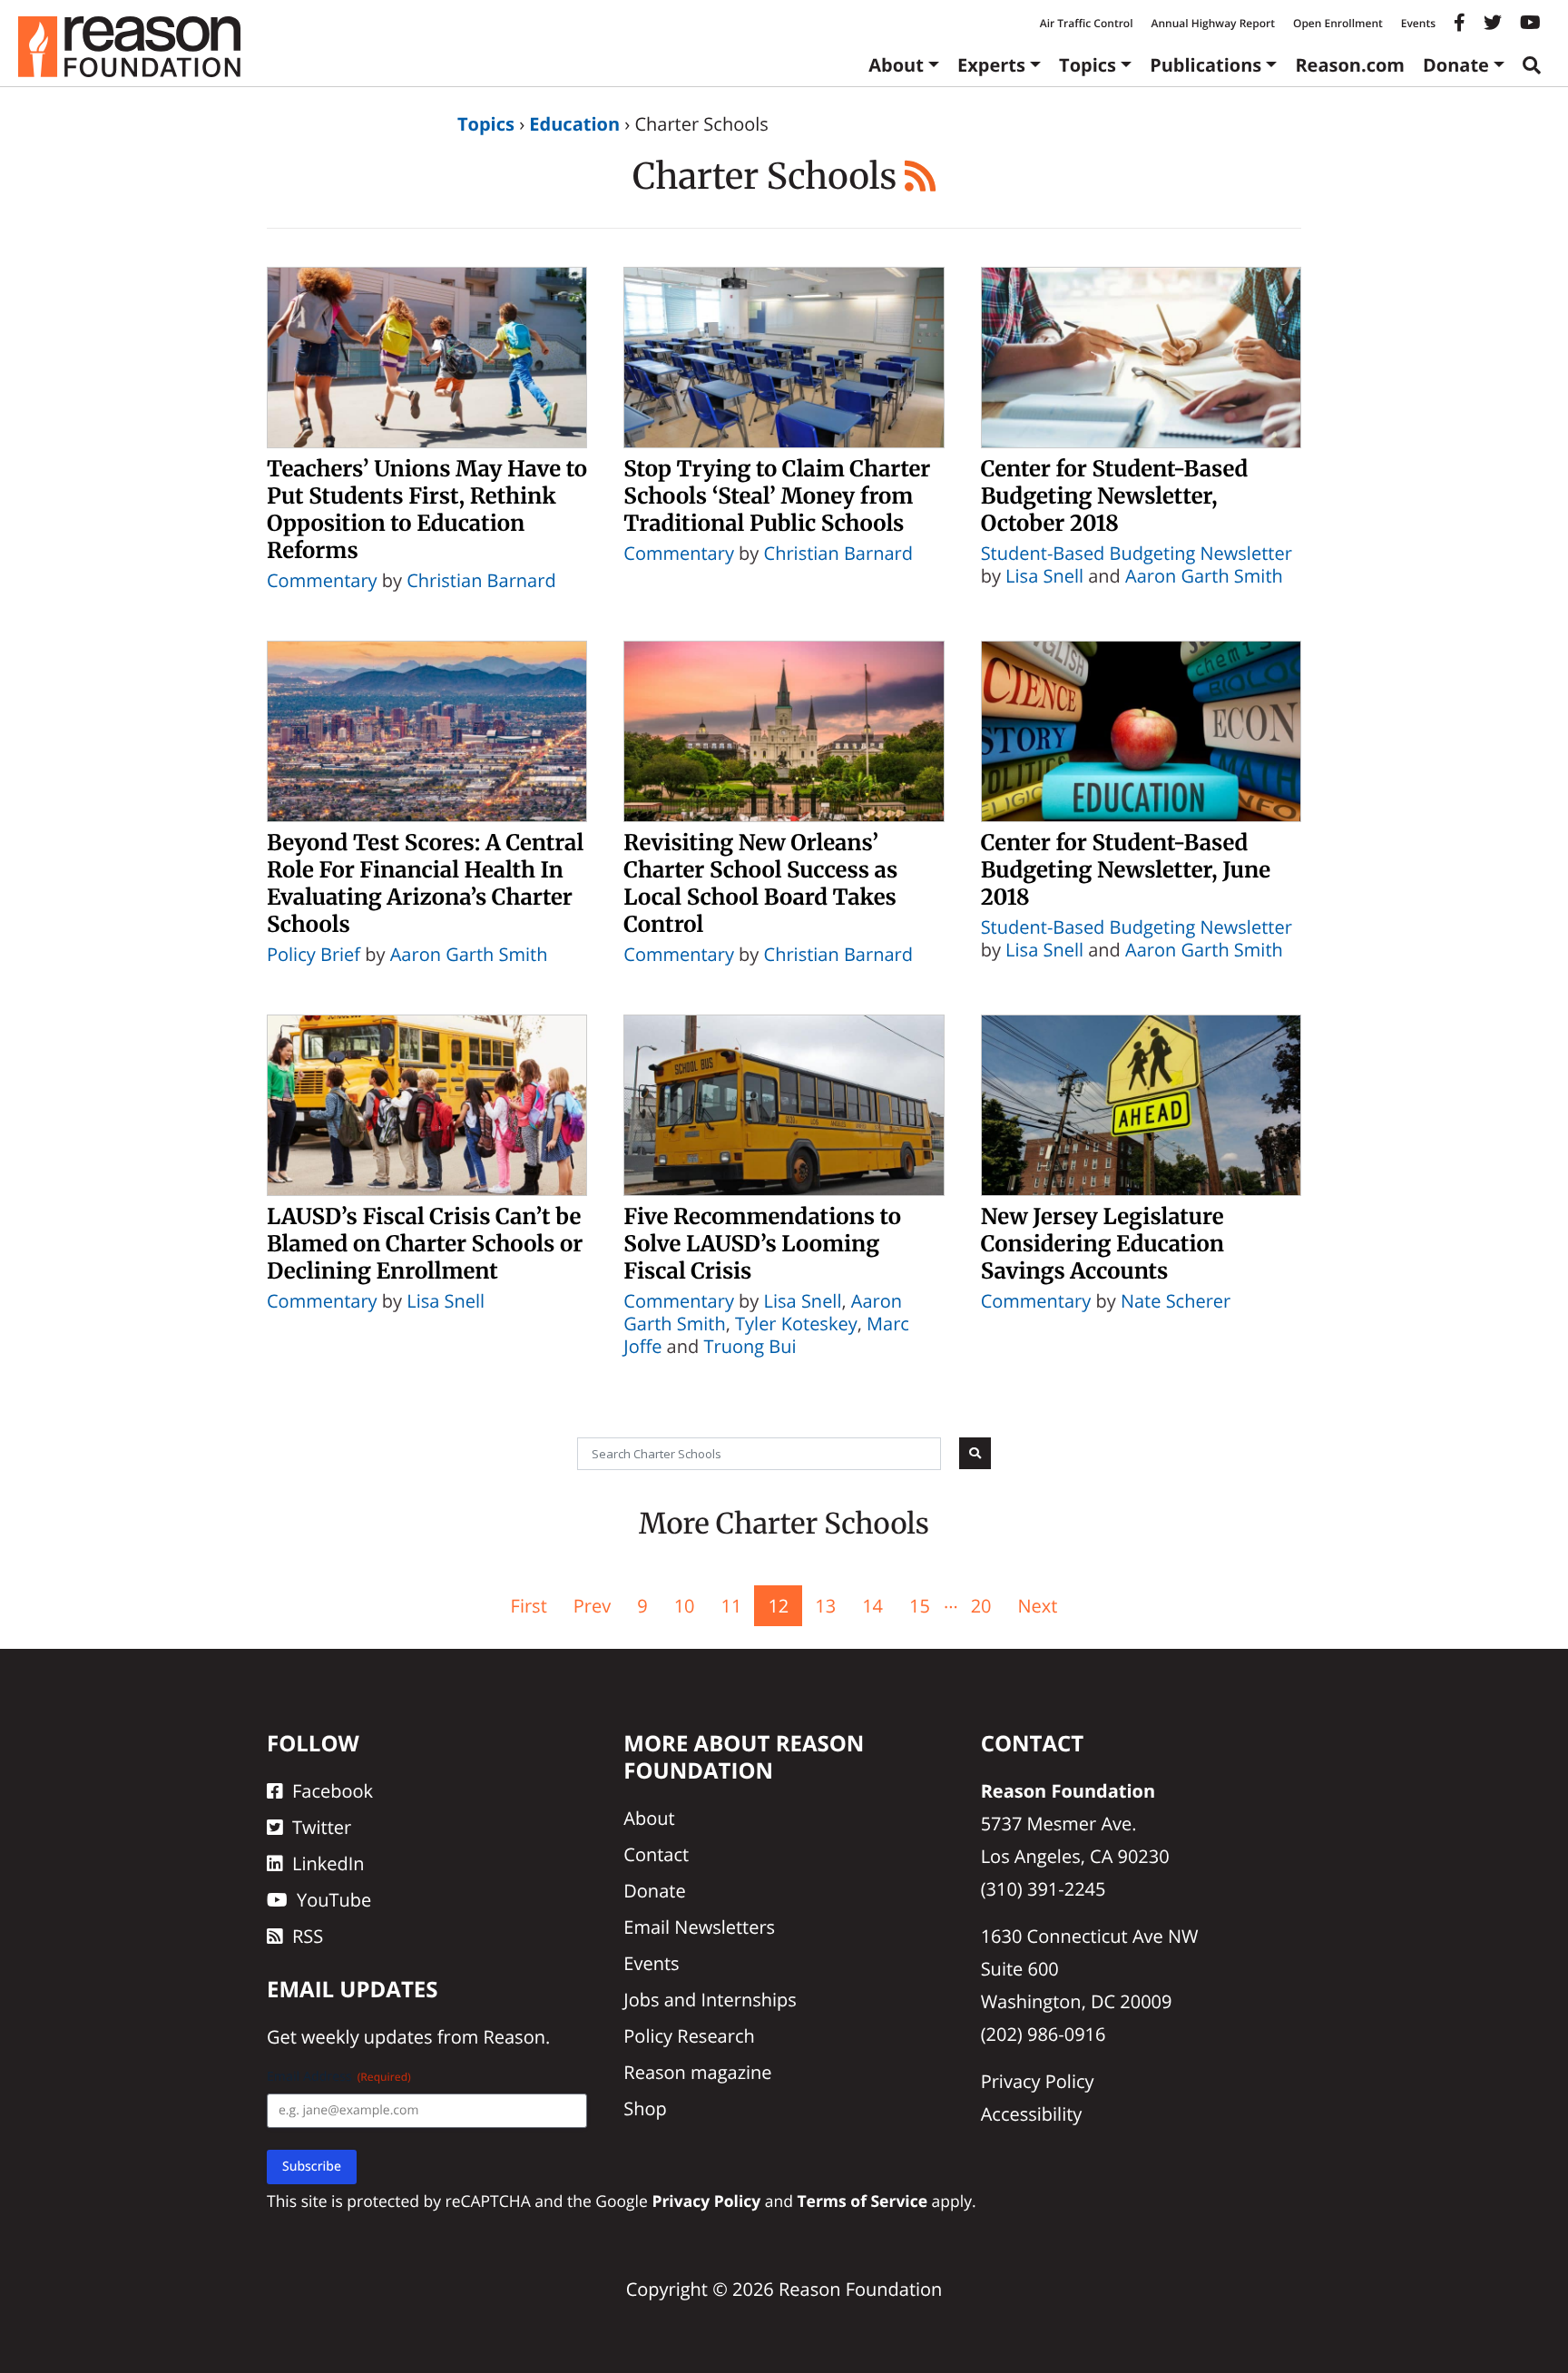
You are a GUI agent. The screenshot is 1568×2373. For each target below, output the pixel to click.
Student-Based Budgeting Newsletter (1137, 553)
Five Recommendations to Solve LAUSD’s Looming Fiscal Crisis (762, 1244)
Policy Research (689, 2036)
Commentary (322, 580)
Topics (1088, 65)
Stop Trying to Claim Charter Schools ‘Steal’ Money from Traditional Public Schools (777, 496)
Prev (592, 1606)
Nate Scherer (1176, 1301)
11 (732, 1606)
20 (981, 1606)
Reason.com (1350, 65)
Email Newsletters (699, 1927)
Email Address (339, 2077)
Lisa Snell (1044, 576)
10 (685, 1606)
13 (825, 1606)
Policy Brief (314, 954)
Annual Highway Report (1212, 23)
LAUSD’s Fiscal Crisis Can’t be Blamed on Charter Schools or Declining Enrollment (425, 1244)
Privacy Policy (1038, 2081)
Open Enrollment (1338, 23)
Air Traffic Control (1087, 23)
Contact (656, 1854)
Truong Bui (750, 1346)
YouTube (334, 1900)
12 (778, 1606)
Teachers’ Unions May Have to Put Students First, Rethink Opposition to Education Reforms (427, 510)
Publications (1205, 65)
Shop (645, 2108)
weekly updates (367, 2037)
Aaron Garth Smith (1204, 576)
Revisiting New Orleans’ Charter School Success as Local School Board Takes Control (760, 883)
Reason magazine (697, 2072)
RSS (308, 1936)
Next (1038, 1606)
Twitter (322, 1827)
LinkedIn (328, 1863)
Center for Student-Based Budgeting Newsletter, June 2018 (1126, 870)
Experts (991, 65)
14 (872, 1606)
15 (920, 1606)
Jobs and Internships (710, 2000)
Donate (1456, 65)
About (896, 65)
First (529, 1606)
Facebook (333, 1791)
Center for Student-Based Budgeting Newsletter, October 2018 (1115, 496)
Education (574, 124)
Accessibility (1032, 2114)
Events (1418, 23)
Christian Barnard (481, 580)
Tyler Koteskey (796, 1324)
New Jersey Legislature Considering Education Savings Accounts (1102, 1244)
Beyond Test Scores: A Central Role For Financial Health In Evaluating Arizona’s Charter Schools (425, 883)
